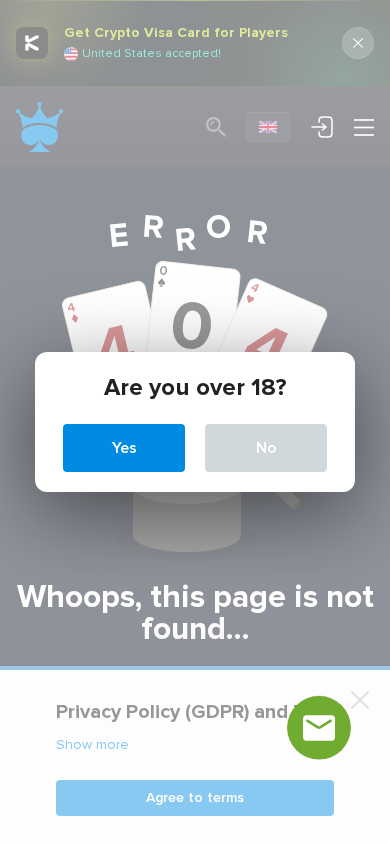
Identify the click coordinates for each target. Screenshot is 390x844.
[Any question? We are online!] (319, 728)
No (266, 448)
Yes (124, 448)
